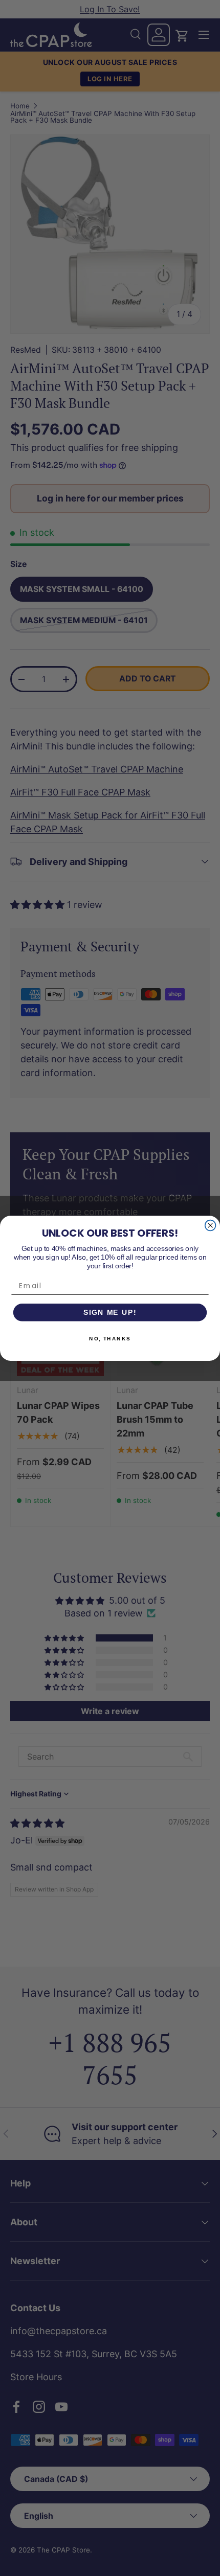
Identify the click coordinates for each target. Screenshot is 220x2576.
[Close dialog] (211, 1225)
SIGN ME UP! (110, 1312)
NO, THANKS (110, 1338)
